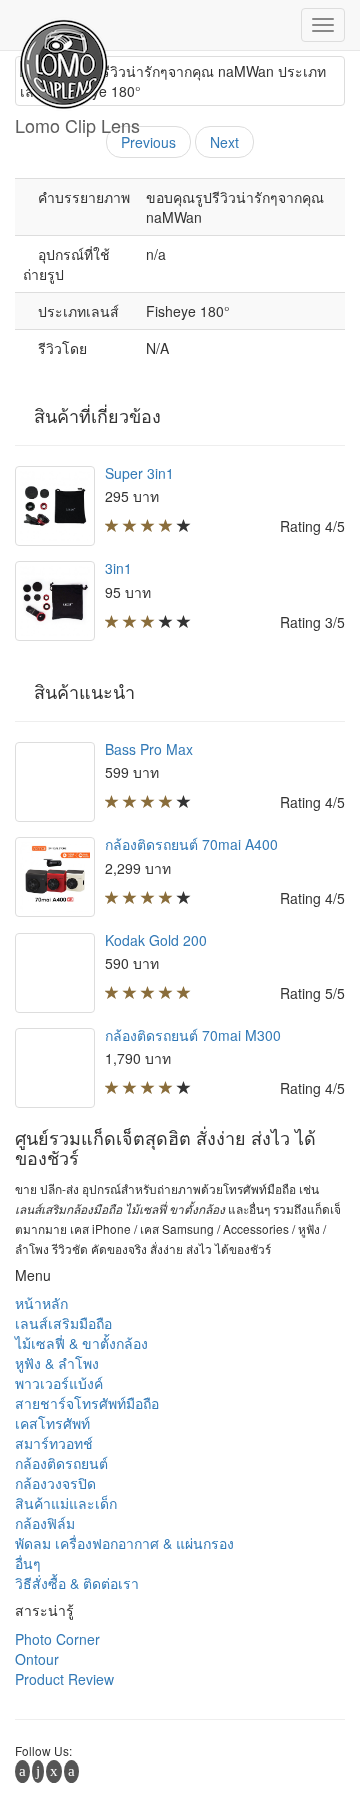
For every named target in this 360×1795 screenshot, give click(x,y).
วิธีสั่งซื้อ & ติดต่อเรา (77, 1583)
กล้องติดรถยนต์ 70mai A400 (191, 844)
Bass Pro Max (149, 749)
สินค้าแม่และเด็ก (66, 1503)
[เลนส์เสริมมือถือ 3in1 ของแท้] (55, 601)
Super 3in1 (139, 473)
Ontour (37, 1659)
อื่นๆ (28, 1563)
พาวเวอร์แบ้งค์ (59, 1383)
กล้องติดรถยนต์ (61, 1463)
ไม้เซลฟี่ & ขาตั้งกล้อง (81, 1343)
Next (224, 142)
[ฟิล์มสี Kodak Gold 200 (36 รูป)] (55, 973)
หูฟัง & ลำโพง (57, 1363)
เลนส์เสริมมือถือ (63, 1323)
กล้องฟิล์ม (45, 1523)
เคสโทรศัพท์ (52, 1423)
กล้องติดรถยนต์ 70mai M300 (193, 1035)
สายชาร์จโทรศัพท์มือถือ (87, 1403)
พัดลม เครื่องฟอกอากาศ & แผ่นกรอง (124, 1543)
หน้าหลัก (41, 1303)
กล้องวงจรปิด (55, 1483)
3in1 (118, 568)
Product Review (64, 1679)
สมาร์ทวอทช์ (54, 1443)
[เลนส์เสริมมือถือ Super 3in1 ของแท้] (55, 506)
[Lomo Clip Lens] (77, 25)
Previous (148, 142)
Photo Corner (57, 1639)
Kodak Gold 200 (156, 940)
